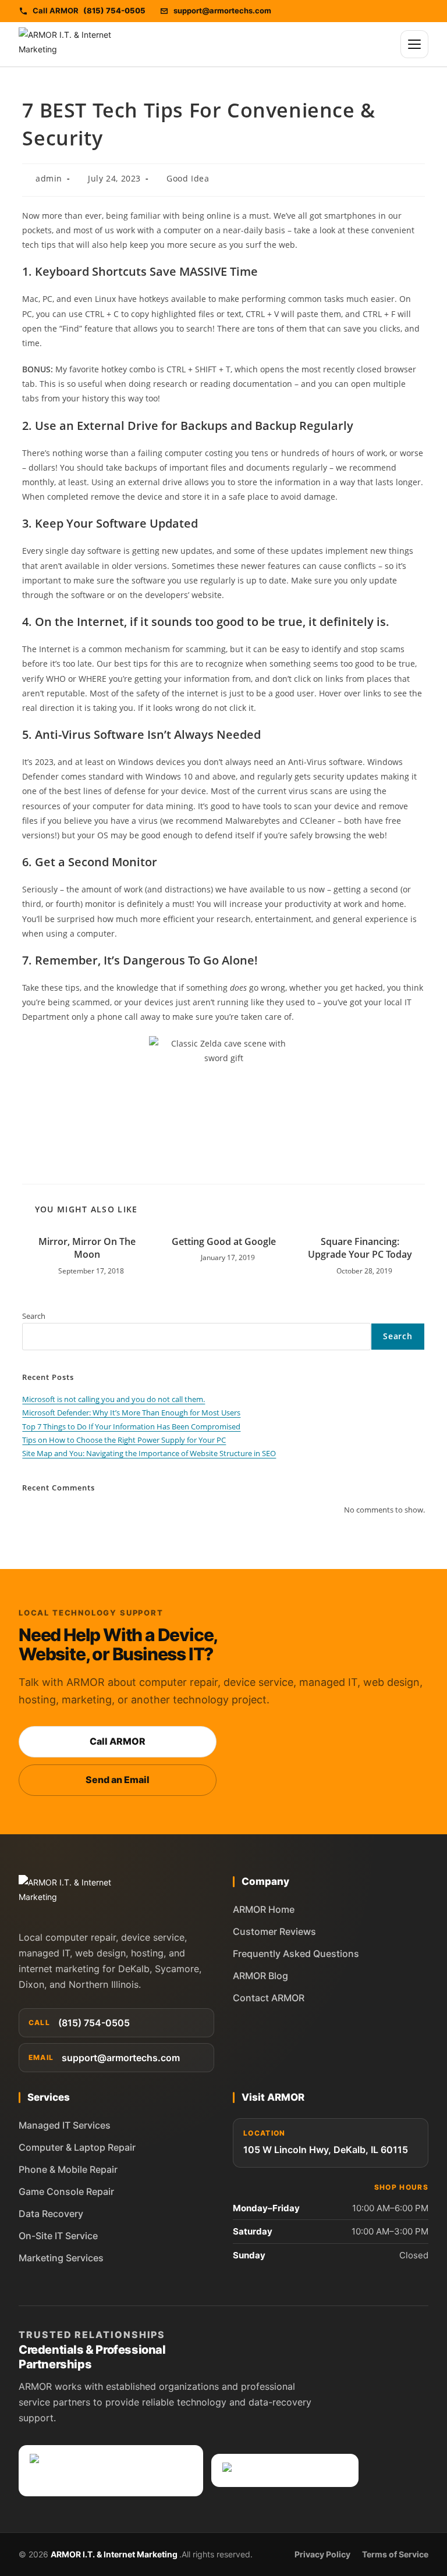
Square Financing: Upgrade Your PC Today (360, 1248)
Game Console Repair (66, 2191)
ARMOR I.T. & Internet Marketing (115, 2554)
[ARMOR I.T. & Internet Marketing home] (68, 44)
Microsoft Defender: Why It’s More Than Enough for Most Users (131, 1412)
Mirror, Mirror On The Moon (87, 1248)
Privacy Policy (322, 2554)
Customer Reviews (274, 1931)
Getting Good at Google (224, 1241)
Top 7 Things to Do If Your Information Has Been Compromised (131, 1426)
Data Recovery (51, 2214)
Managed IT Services (65, 2125)
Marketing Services (61, 2258)
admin (49, 178)
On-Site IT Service (58, 2236)
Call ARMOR (118, 1741)
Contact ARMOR (269, 1998)
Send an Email (118, 1780)
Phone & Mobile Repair (68, 2169)
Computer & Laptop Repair (77, 2147)
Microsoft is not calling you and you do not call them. (113, 1399)
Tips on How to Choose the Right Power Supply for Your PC (124, 1440)
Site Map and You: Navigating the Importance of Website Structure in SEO (149, 1453)
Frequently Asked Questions (296, 1954)
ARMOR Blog (260, 1976)
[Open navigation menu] (414, 44)
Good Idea (188, 178)
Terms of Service (395, 2554)
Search (34, 1316)
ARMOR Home (264, 1909)
